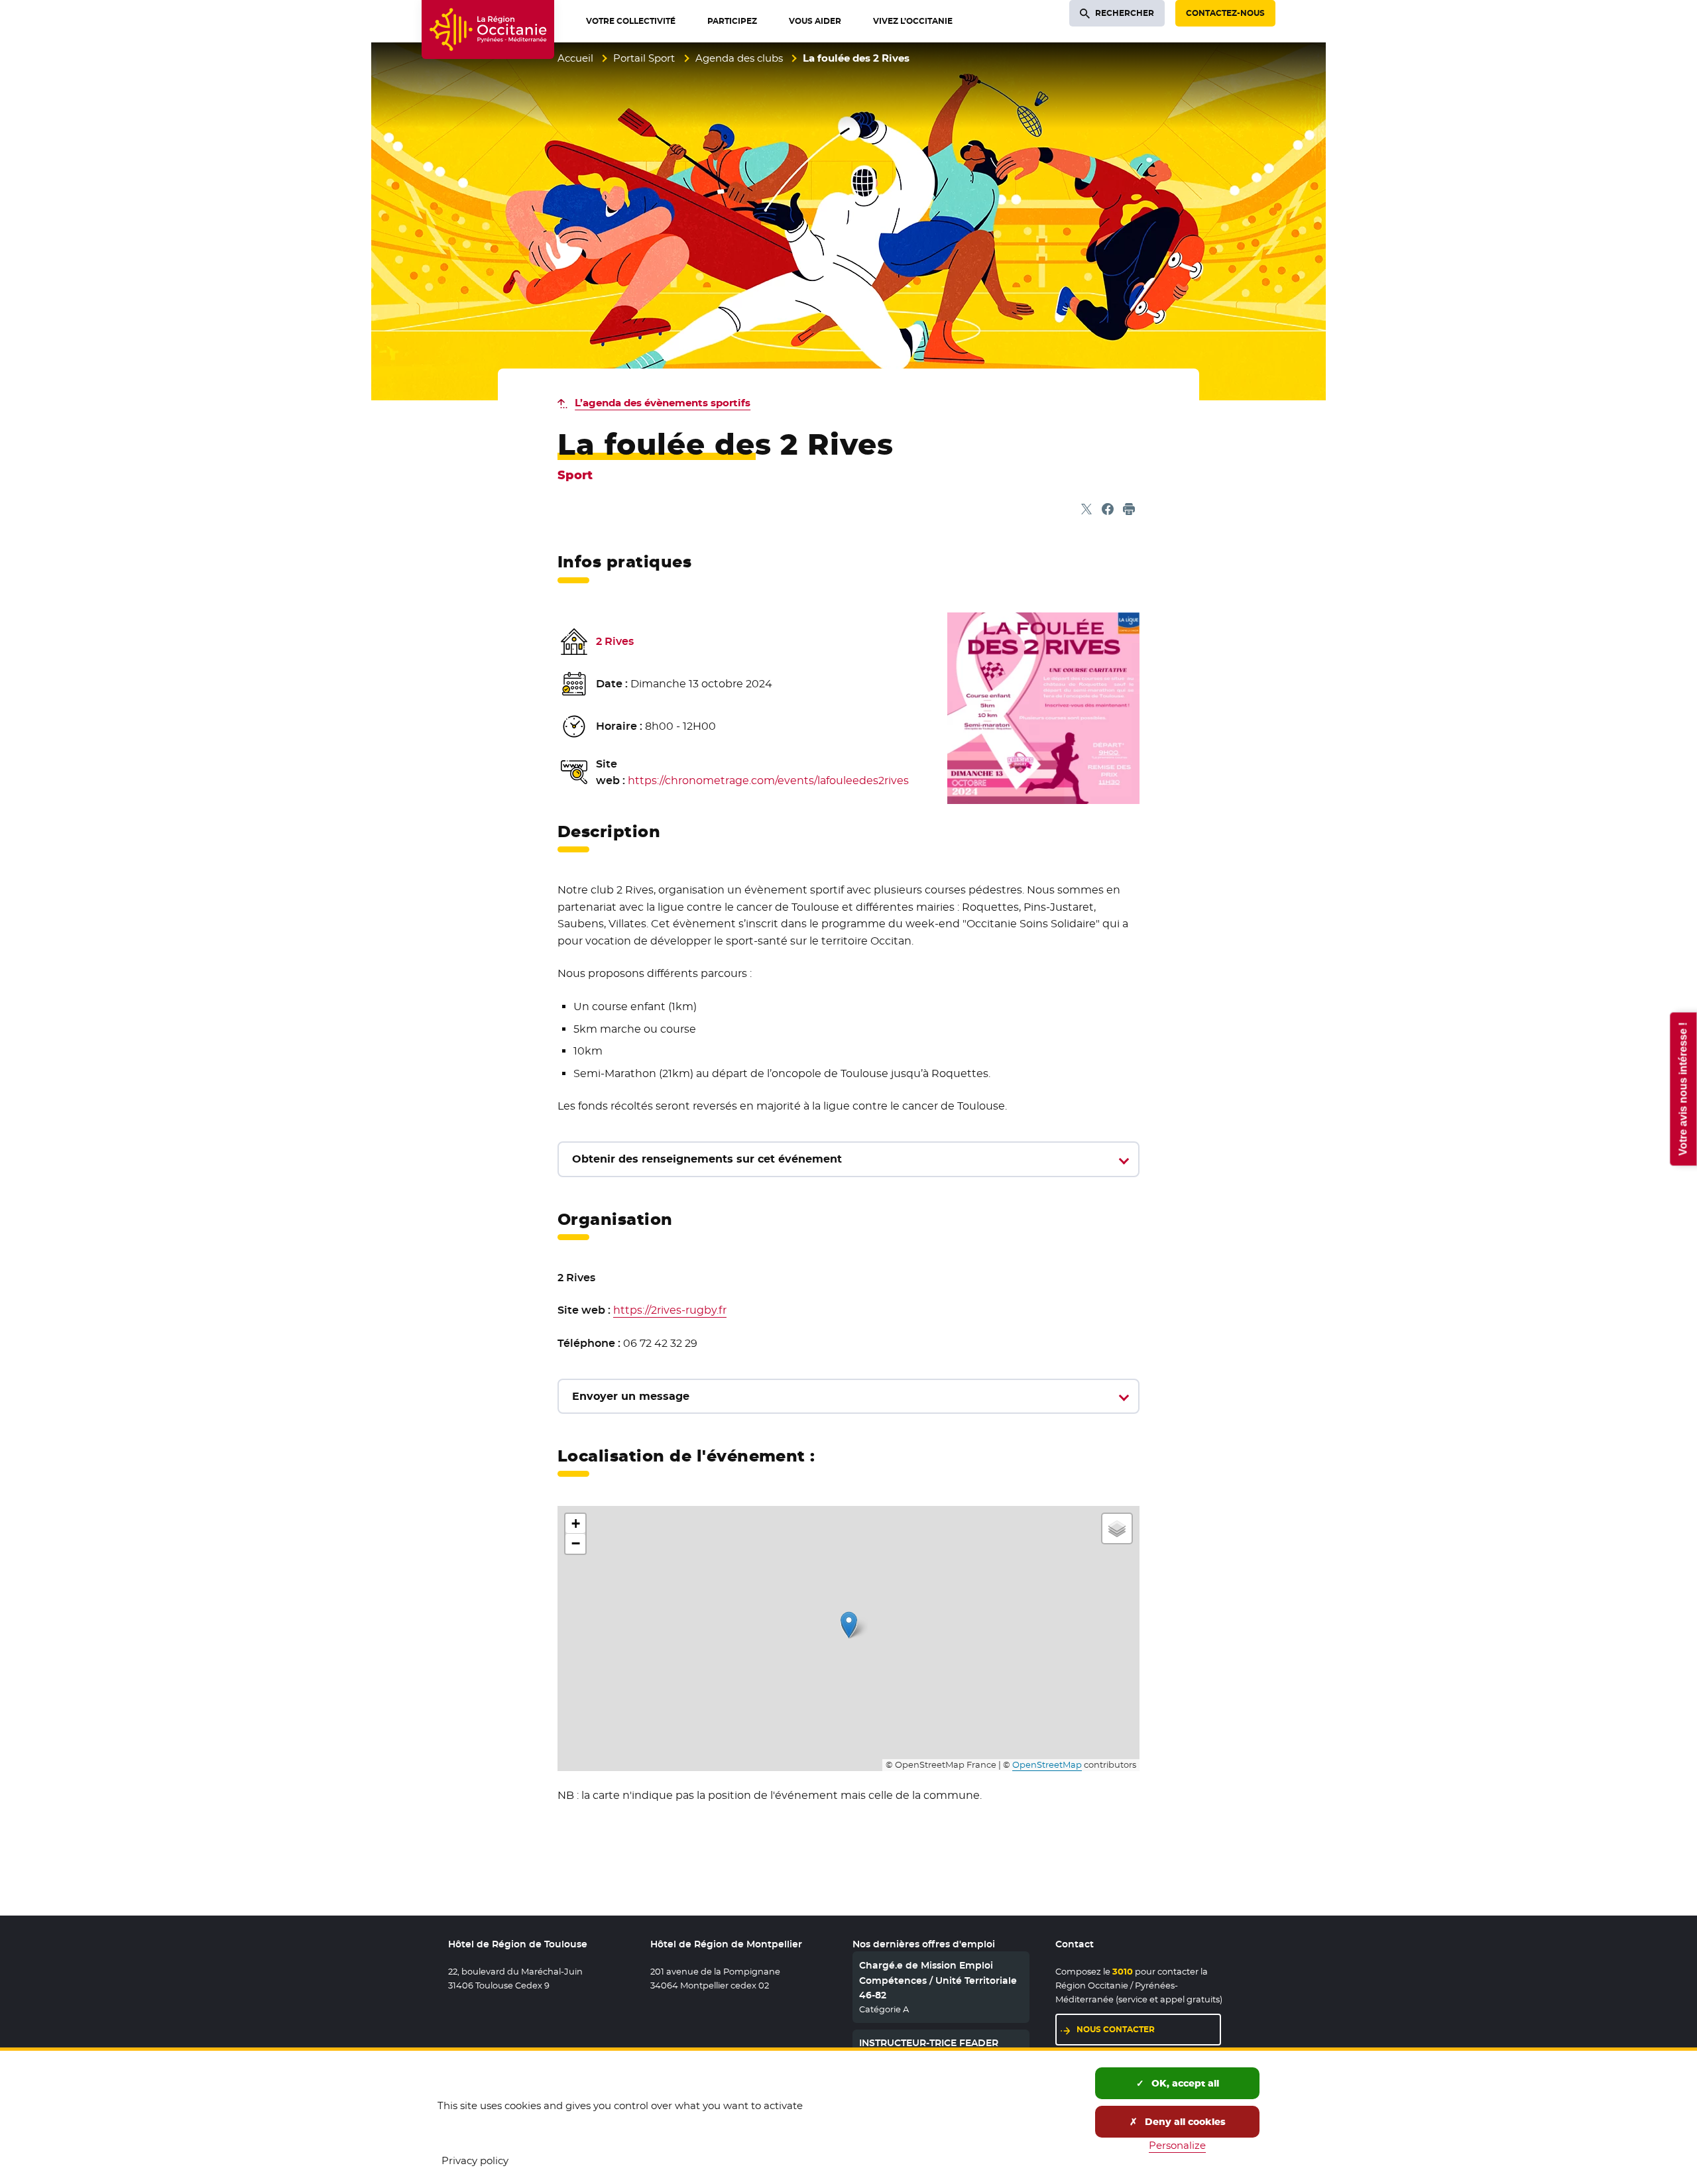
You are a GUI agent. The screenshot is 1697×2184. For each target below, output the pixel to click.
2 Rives (615, 641)
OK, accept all (1184, 2083)
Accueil (575, 58)
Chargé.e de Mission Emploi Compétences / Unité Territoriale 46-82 (938, 1980)
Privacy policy (475, 2160)
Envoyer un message (631, 1396)
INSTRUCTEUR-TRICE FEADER (929, 2043)
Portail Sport (644, 58)
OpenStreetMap (1047, 1765)
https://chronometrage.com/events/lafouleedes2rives (768, 780)
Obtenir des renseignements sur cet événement (707, 1159)
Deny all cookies (1184, 2122)
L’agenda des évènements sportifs (663, 403)
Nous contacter (1116, 2029)
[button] (849, 1625)
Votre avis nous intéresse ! (1683, 1089)
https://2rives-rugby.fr (670, 1310)
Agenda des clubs (739, 58)
